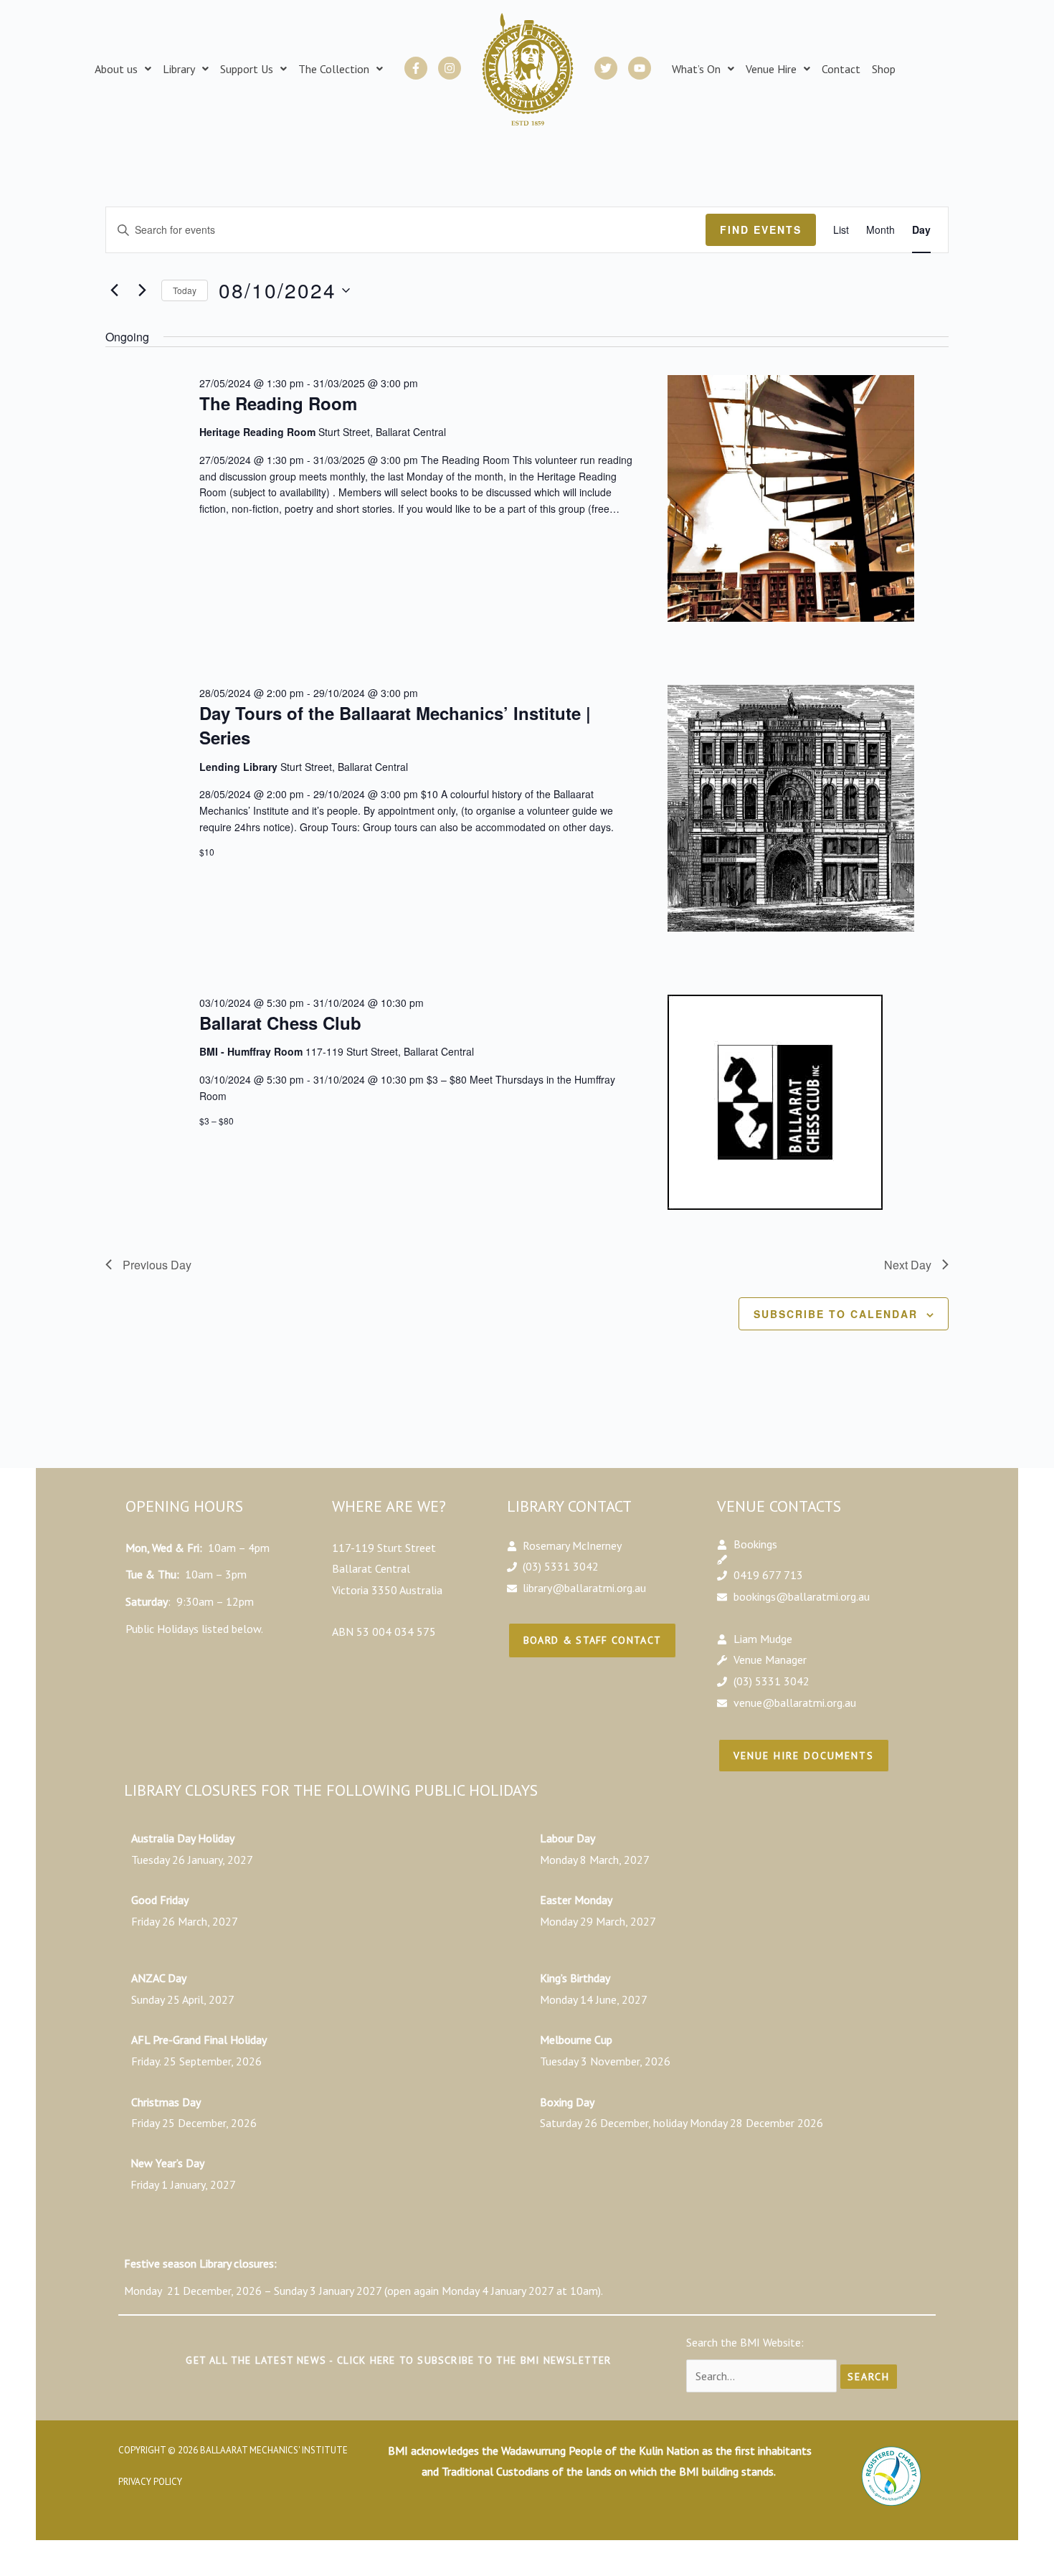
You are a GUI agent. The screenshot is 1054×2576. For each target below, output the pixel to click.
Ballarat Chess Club (280, 1023)
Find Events (761, 229)
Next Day (908, 1265)
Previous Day (157, 1265)
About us (116, 69)
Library (179, 69)
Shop (884, 69)
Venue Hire (771, 69)
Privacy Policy (150, 2482)
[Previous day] (114, 290)
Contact (841, 69)
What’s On (696, 69)
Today (185, 290)
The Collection (334, 69)
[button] (123, 69)
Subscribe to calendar (836, 1314)
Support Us (247, 69)
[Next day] (142, 290)
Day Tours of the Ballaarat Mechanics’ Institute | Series (395, 725)
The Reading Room (278, 403)
